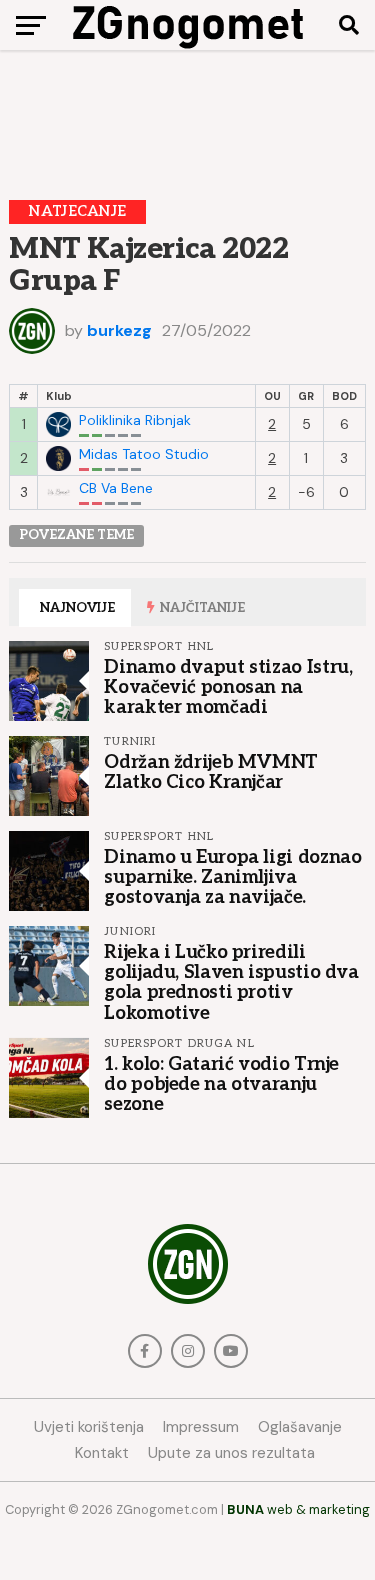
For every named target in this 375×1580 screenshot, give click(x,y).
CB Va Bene (116, 488)
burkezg (119, 330)
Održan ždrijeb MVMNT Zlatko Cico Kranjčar (211, 772)
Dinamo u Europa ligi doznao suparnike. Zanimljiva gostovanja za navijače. (232, 877)
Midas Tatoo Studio (144, 454)
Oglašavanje (300, 1427)
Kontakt (102, 1453)
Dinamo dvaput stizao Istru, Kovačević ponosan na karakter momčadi (228, 687)
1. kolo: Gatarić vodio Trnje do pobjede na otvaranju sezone (221, 1084)
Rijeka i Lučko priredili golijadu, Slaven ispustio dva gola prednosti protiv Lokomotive (231, 982)
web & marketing (298, 1509)
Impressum (201, 1427)
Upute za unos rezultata (231, 1453)
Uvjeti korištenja (89, 1427)
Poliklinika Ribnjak (135, 420)
